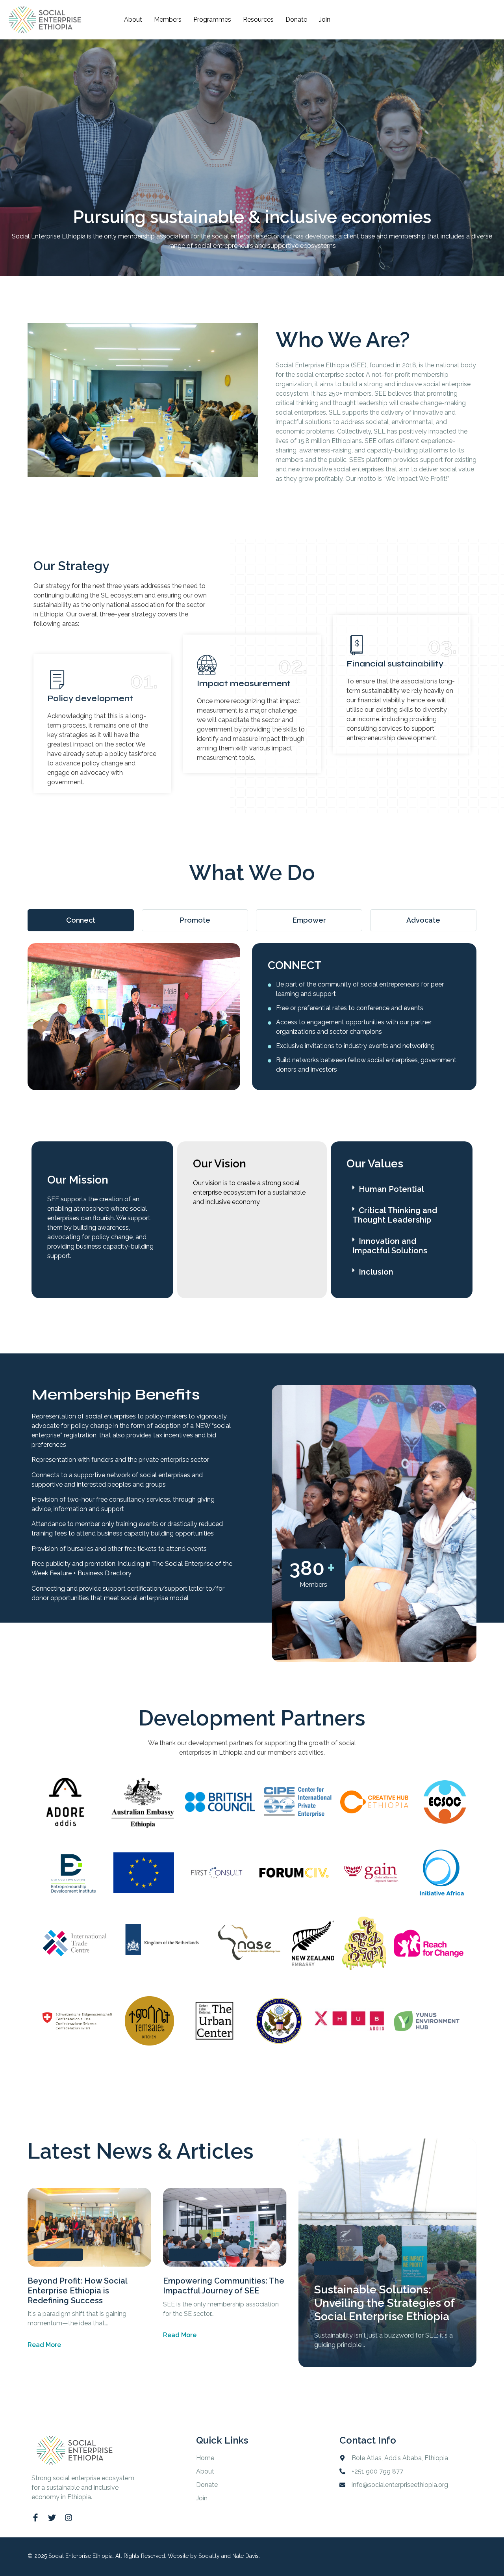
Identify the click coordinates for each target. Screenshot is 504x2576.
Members (168, 20)
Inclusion (376, 1272)
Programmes (212, 20)
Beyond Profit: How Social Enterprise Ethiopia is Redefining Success (77, 2291)
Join (325, 20)
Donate (296, 20)
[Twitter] (52, 2518)
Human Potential (391, 1189)
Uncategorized (58, 2254)
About (133, 20)
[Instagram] (69, 2518)
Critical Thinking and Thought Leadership (395, 1215)
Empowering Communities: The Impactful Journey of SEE (224, 2286)
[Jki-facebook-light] (35, 2518)
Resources (258, 20)
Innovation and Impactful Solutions (390, 1246)
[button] (402, 1189)
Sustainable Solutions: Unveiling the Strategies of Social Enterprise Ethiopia (384, 2303)
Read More (44, 2345)
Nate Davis (246, 2556)
